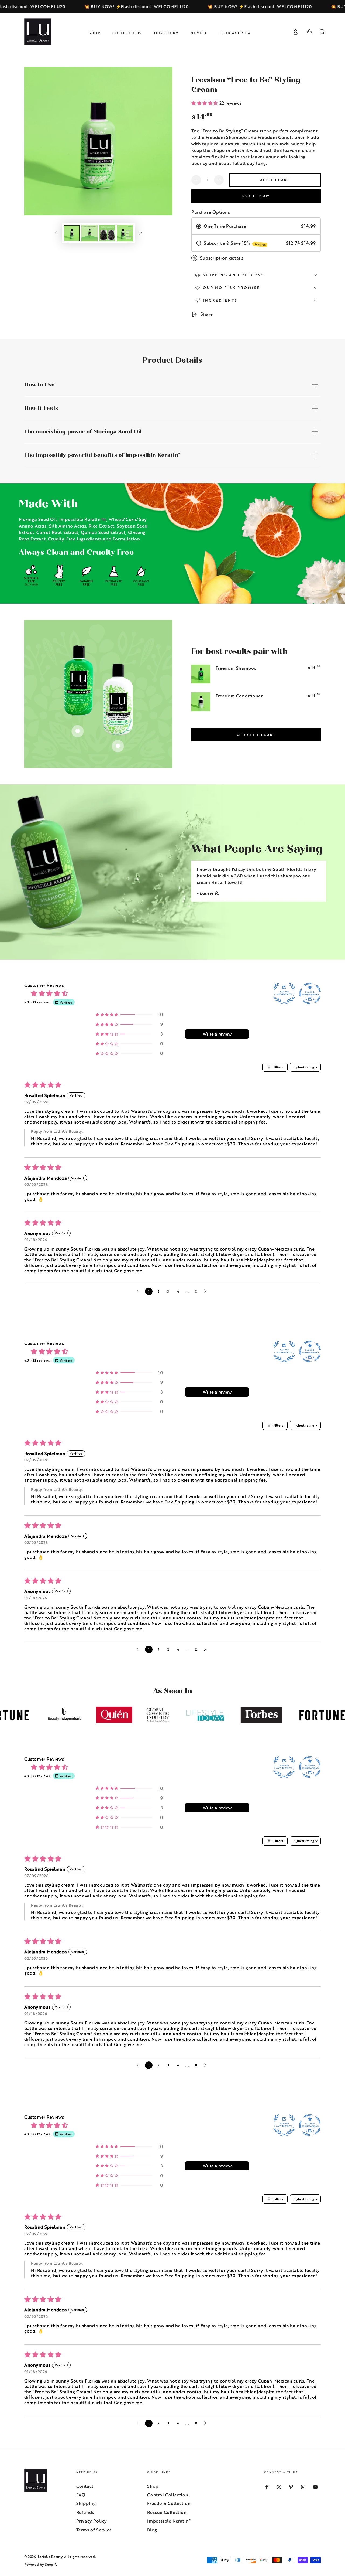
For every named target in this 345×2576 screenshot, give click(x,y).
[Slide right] (141, 233)
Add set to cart (256, 735)
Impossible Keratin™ (169, 2521)
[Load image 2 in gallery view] (89, 233)
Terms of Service (94, 2530)
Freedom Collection (169, 2503)
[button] (322, 32)
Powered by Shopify (41, 2565)
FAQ (81, 2495)
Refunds (85, 2512)
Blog (152, 2530)
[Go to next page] (206, 1291)
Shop (153, 2486)
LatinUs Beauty (50, 2557)
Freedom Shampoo (236, 668)
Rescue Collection (167, 2512)
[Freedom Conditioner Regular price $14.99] (118, 746)
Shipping (86, 2503)
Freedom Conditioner (239, 696)
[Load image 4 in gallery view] (125, 233)
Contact (85, 2486)
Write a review (217, 1034)
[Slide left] (56, 233)
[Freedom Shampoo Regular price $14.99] (78, 731)
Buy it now (256, 196)
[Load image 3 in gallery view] (107, 233)
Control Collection (168, 2495)
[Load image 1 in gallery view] (72, 233)
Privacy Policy (92, 2521)
